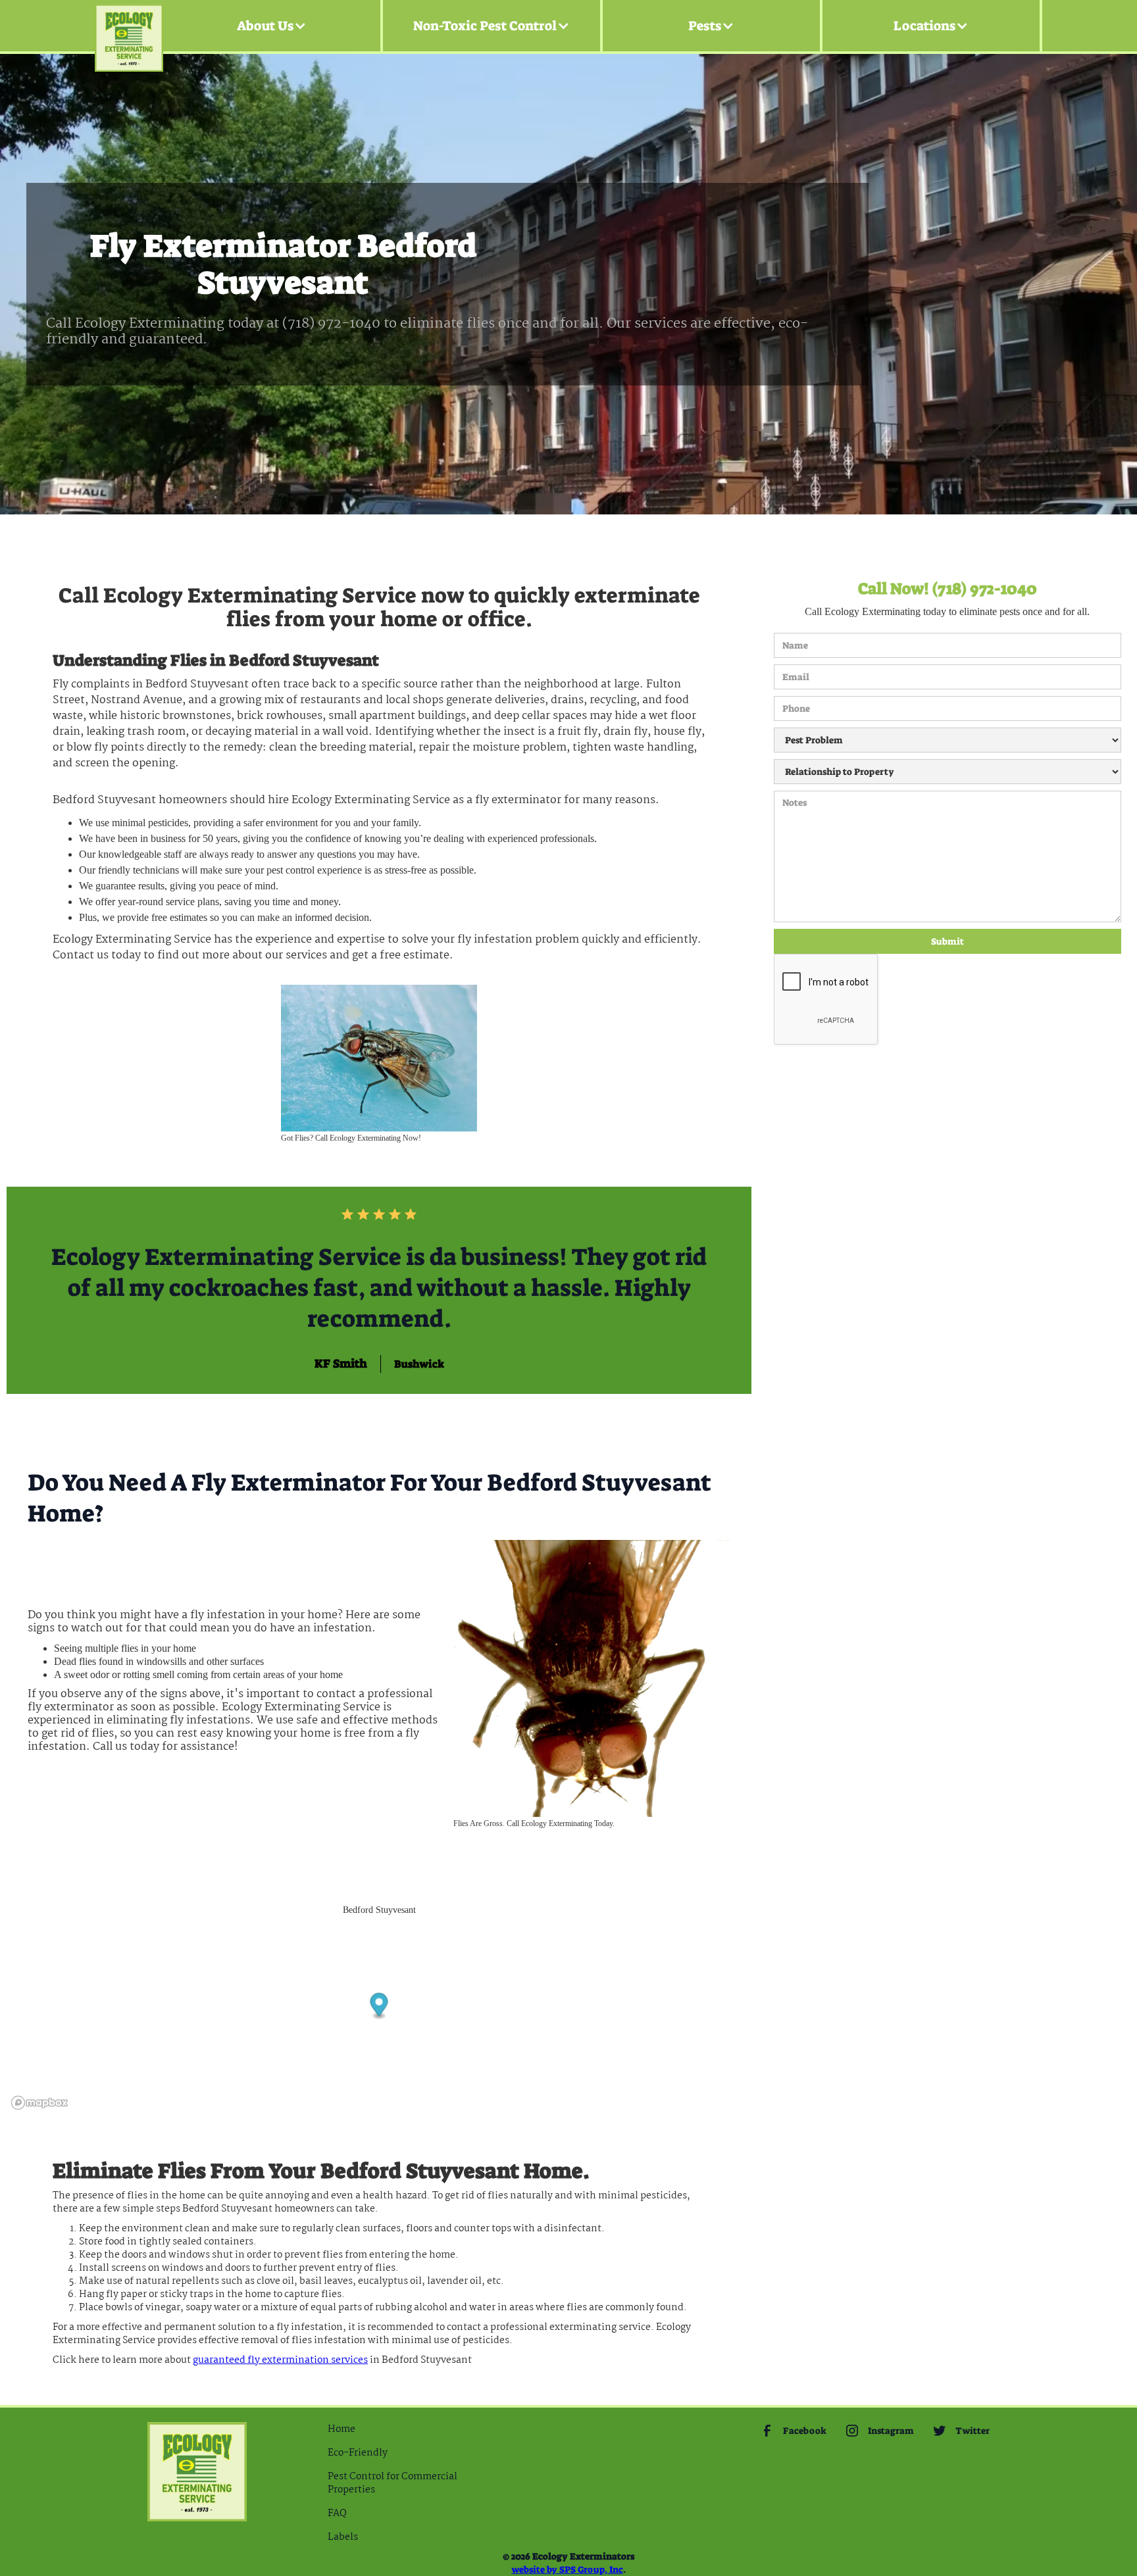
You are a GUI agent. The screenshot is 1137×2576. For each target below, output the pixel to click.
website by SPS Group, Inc (568, 2569)
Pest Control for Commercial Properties (392, 2483)
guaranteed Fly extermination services (280, 2360)
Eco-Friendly (358, 2453)
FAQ (337, 2514)
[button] (272, 26)
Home (341, 2429)
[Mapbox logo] (39, 2103)
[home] (129, 26)
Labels (343, 2537)
